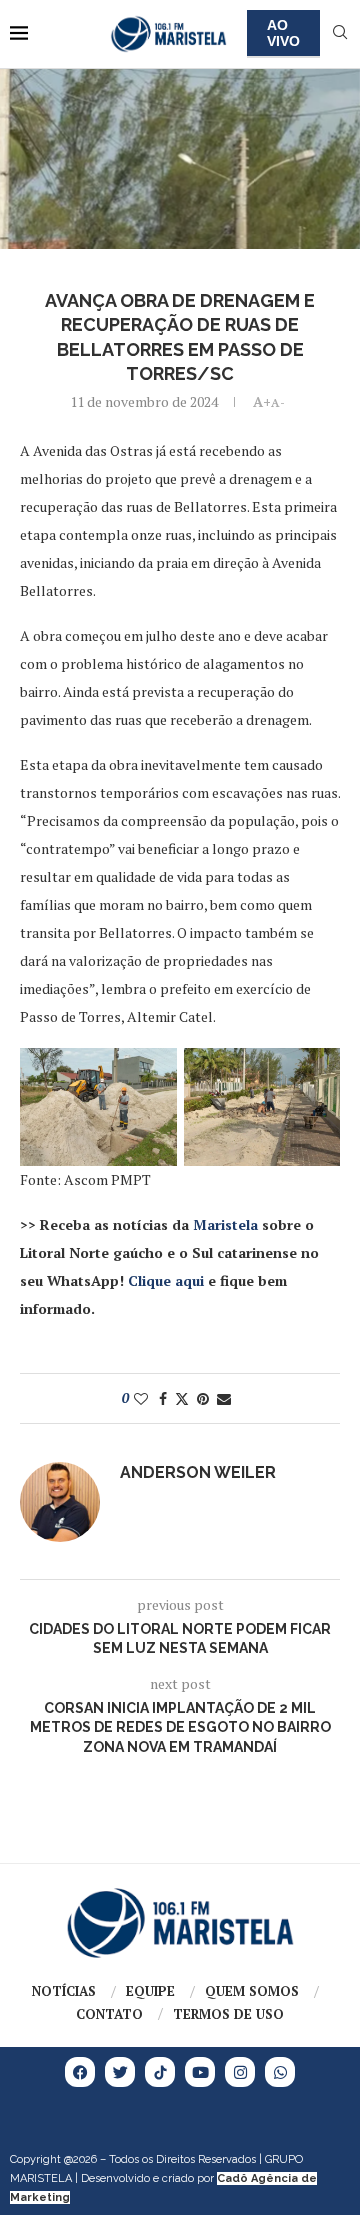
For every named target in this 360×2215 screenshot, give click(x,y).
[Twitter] (120, 2072)
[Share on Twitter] (182, 1398)
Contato (109, 2014)
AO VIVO (283, 33)
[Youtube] (200, 2072)
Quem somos (252, 1991)
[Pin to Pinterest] (203, 1398)
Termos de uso (228, 2014)
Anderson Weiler (198, 1472)
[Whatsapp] (280, 2072)
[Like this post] (141, 1398)
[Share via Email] (224, 1398)
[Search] (340, 34)
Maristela (225, 1224)
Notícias (64, 1991)
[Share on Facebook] (163, 1398)
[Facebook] (80, 2072)
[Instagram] (240, 2072)
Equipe (150, 1991)
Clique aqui (166, 1280)
